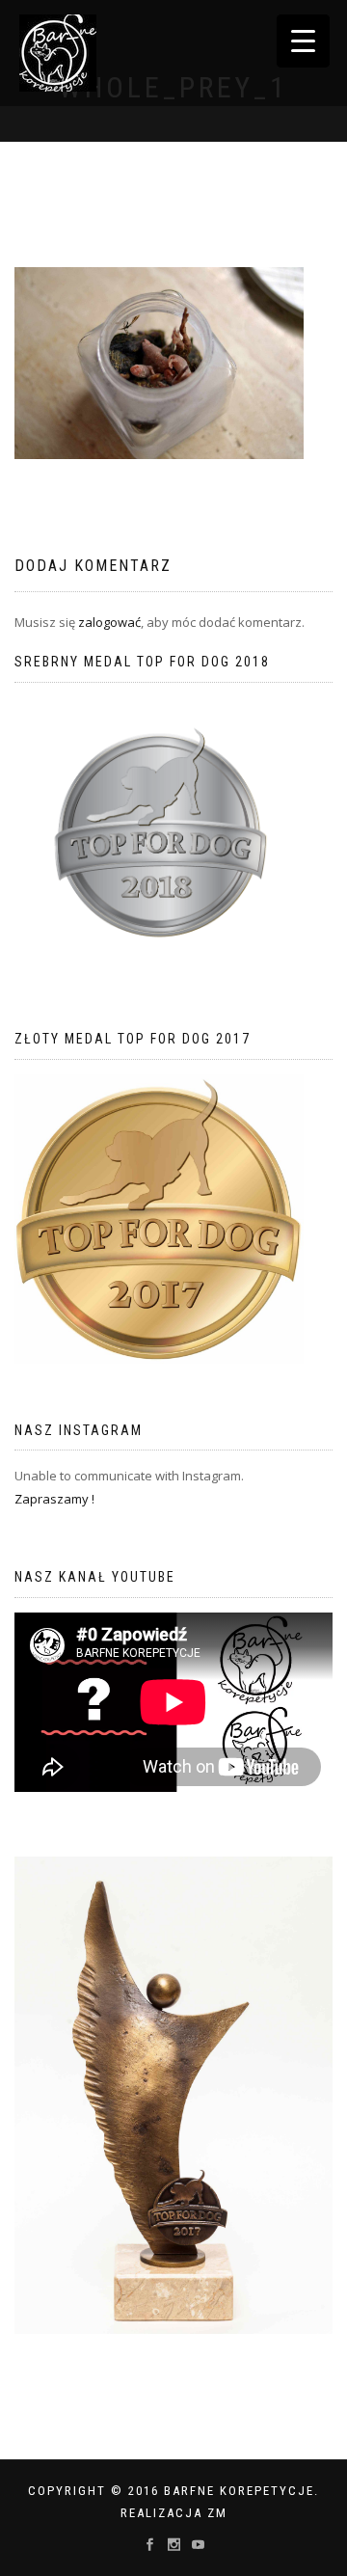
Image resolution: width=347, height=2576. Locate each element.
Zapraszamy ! (54, 1499)
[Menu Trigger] (303, 41)
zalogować (109, 622)
